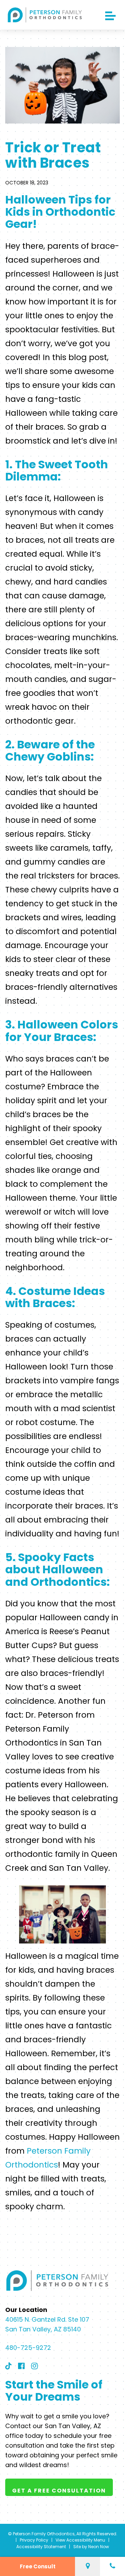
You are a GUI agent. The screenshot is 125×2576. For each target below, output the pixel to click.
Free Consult (38, 2566)
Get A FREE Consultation (59, 2490)
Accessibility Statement (41, 2546)
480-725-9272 (28, 2348)
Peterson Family (59, 2151)
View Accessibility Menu (80, 2540)
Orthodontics (32, 2165)
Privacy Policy (34, 2540)
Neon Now (99, 2546)
